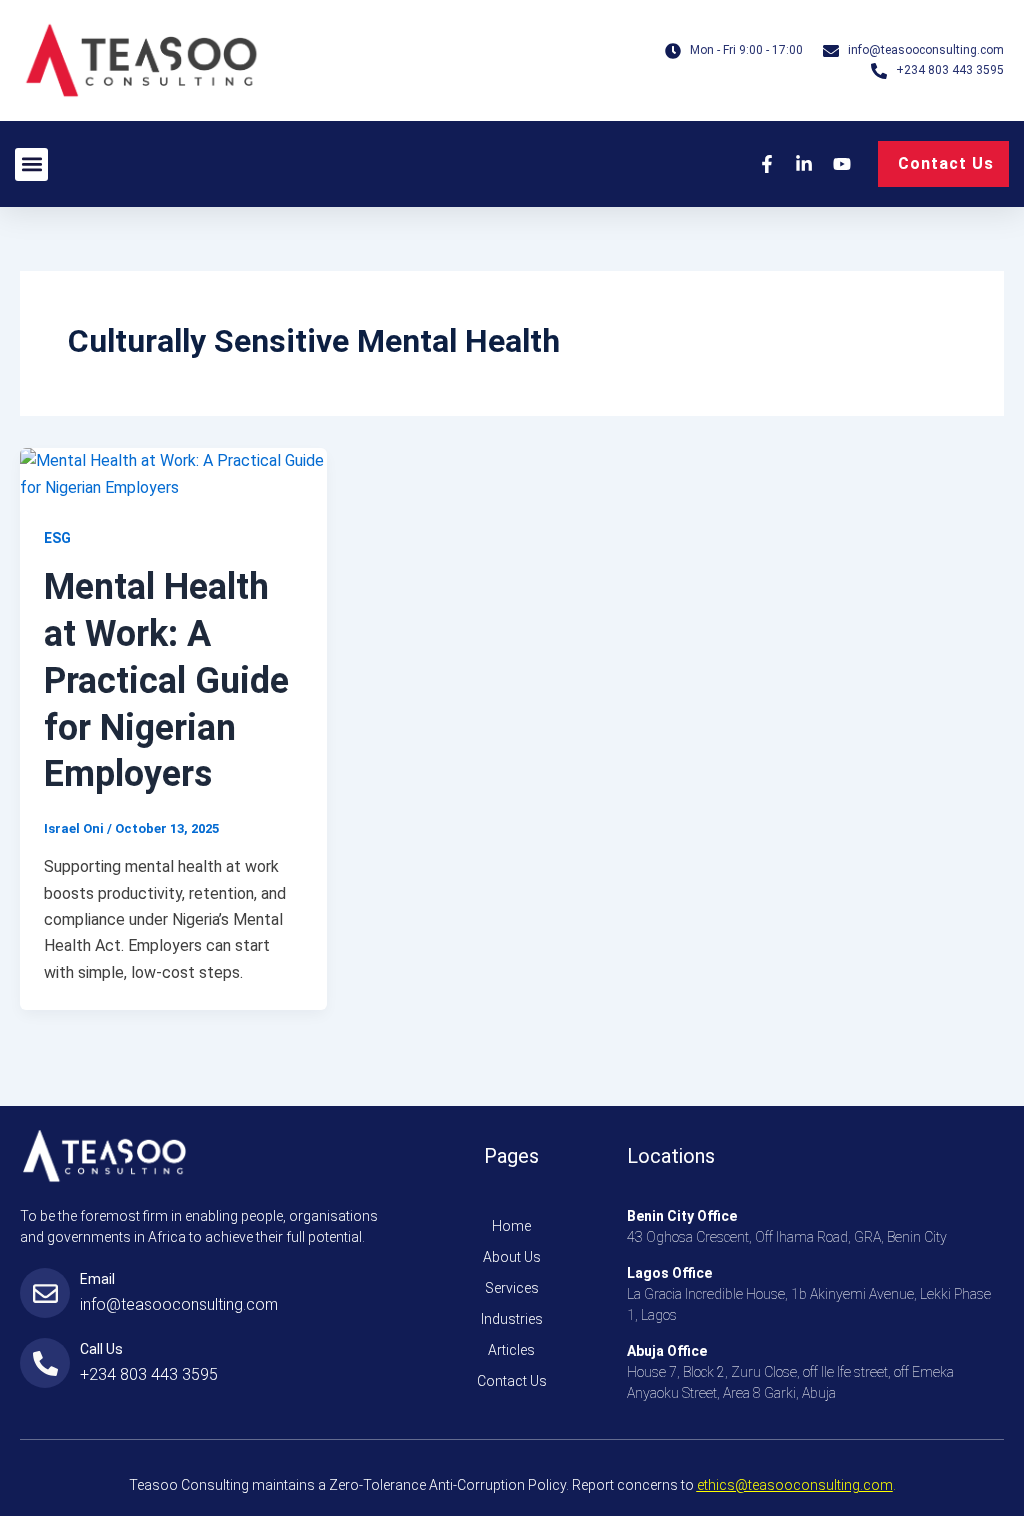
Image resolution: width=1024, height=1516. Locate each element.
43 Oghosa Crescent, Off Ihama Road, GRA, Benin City (787, 1237)
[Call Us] (45, 1363)
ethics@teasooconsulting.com (795, 1485)
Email (97, 1279)
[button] (31, 164)
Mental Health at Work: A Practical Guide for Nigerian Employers (166, 680)
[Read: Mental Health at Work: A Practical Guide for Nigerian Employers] (173, 473)
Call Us (101, 1349)
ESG (57, 538)
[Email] (45, 1293)
